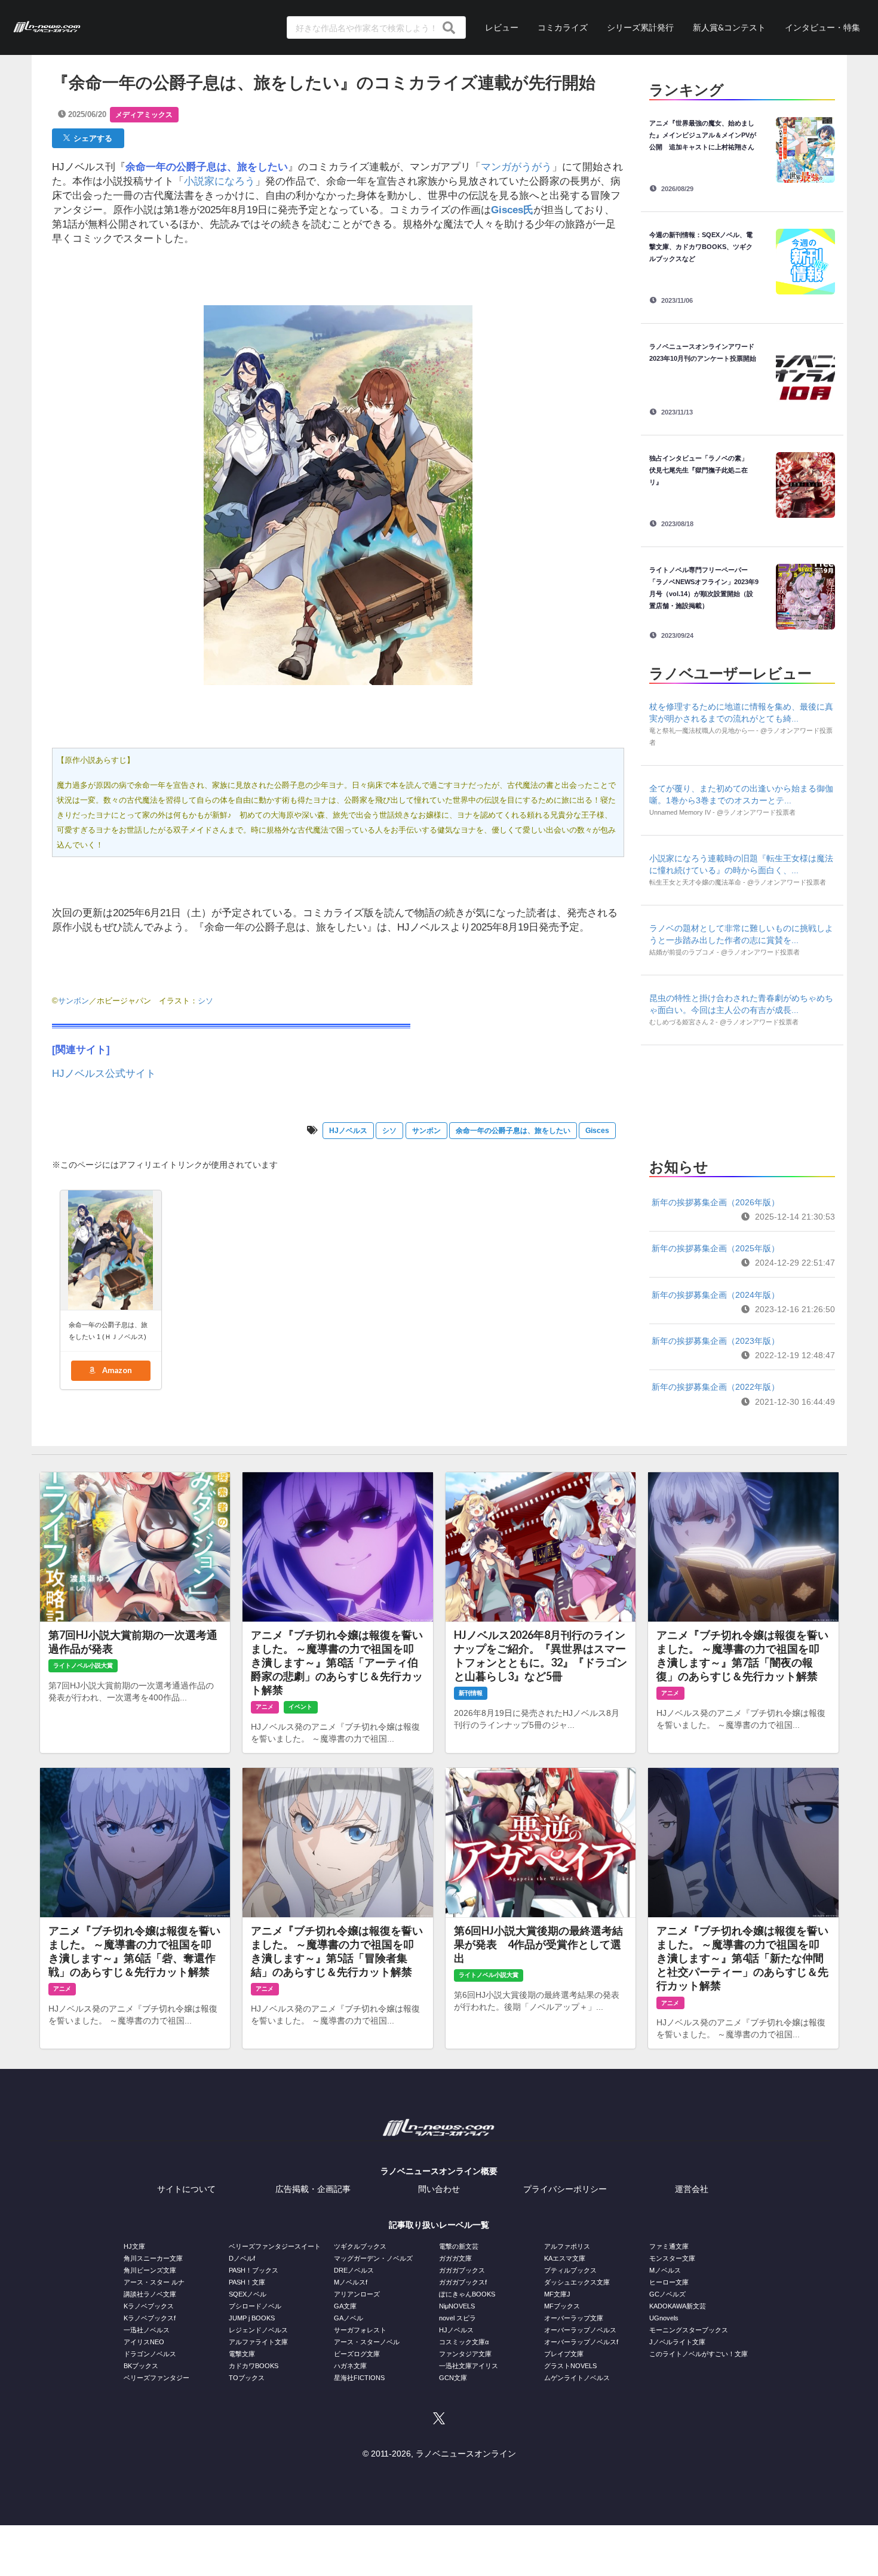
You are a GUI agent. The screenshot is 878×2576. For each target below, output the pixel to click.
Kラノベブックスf (150, 2318)
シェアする (91, 138)
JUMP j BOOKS (252, 2318)
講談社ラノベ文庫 (150, 2294)
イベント (300, 1707)
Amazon (116, 1370)
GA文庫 (345, 2306)
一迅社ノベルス (147, 2330)
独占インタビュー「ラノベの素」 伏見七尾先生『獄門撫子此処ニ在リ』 (702, 470)
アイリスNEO (144, 2342)
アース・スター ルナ (154, 2282)
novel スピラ (458, 2318)
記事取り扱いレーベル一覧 (439, 2225)
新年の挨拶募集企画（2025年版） (716, 1248)
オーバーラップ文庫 (574, 2318)
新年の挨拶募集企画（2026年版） (716, 1202)
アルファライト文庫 (258, 2342)
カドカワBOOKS (254, 2366)
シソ (205, 1001)
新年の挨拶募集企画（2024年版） (716, 1295)
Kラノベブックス (149, 2306)
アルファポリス (567, 2246)
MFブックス (562, 2306)
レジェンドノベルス (258, 2330)
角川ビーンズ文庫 (150, 2270)
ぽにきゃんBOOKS (467, 2294)
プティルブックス (570, 2270)
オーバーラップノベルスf (581, 2342)
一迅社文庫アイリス (469, 2366)
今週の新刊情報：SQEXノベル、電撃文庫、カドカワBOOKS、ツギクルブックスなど (701, 247)
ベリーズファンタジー (156, 2378)
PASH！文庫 (247, 2282)
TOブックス (247, 2378)
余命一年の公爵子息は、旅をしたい (513, 1131)
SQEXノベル (248, 2294)
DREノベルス (354, 2270)
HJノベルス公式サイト (104, 1074)
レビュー (502, 27)
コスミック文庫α (464, 2342)
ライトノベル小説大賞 (83, 1665)
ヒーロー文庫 (669, 2282)
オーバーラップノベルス (580, 2330)
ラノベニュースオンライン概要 (439, 2171)
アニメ (265, 1707)
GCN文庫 (453, 2378)
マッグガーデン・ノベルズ (373, 2258)
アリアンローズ (357, 2294)
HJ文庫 (134, 2246)
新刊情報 (471, 1693)
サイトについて (186, 2189)
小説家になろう (219, 181)
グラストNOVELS (570, 2366)
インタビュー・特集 (822, 27)
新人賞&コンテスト (729, 27)
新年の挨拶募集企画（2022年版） (716, 1387)
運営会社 (692, 2189)
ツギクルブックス (360, 2246)
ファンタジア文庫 (465, 2354)
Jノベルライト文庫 (677, 2342)
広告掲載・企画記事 (313, 2189)
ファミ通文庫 (669, 2246)
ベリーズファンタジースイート (275, 2246)
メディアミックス (144, 115)
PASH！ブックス (254, 2270)
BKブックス (141, 2366)
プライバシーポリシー (565, 2189)
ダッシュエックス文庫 (577, 2282)
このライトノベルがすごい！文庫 (699, 2354)
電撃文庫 (242, 2354)
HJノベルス (348, 1131)
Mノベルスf (351, 2282)
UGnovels (664, 2318)
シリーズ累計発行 (640, 27)
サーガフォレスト (360, 2330)
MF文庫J (557, 2294)
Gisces (597, 1131)
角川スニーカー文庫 (153, 2258)
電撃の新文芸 (459, 2246)
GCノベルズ (667, 2294)
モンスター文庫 (672, 2258)
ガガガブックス (462, 2270)
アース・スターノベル (367, 2342)
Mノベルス (665, 2270)
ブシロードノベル (255, 2306)
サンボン (73, 1001)
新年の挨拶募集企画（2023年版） (716, 1341)
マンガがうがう (516, 167)
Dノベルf (242, 2258)
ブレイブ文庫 (564, 2354)
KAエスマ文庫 (565, 2258)
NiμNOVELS (457, 2306)
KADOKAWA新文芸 (678, 2306)
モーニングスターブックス (689, 2330)
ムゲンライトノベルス (577, 2378)
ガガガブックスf (463, 2282)
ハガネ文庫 (350, 2366)
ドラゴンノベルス (150, 2354)
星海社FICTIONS (359, 2378)
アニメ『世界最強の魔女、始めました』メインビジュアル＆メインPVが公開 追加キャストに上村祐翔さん (703, 135)
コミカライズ (563, 27)
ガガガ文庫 (455, 2258)
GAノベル (349, 2318)
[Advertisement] (742, 1098)
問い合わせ (439, 2189)
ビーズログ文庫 (357, 2354)
